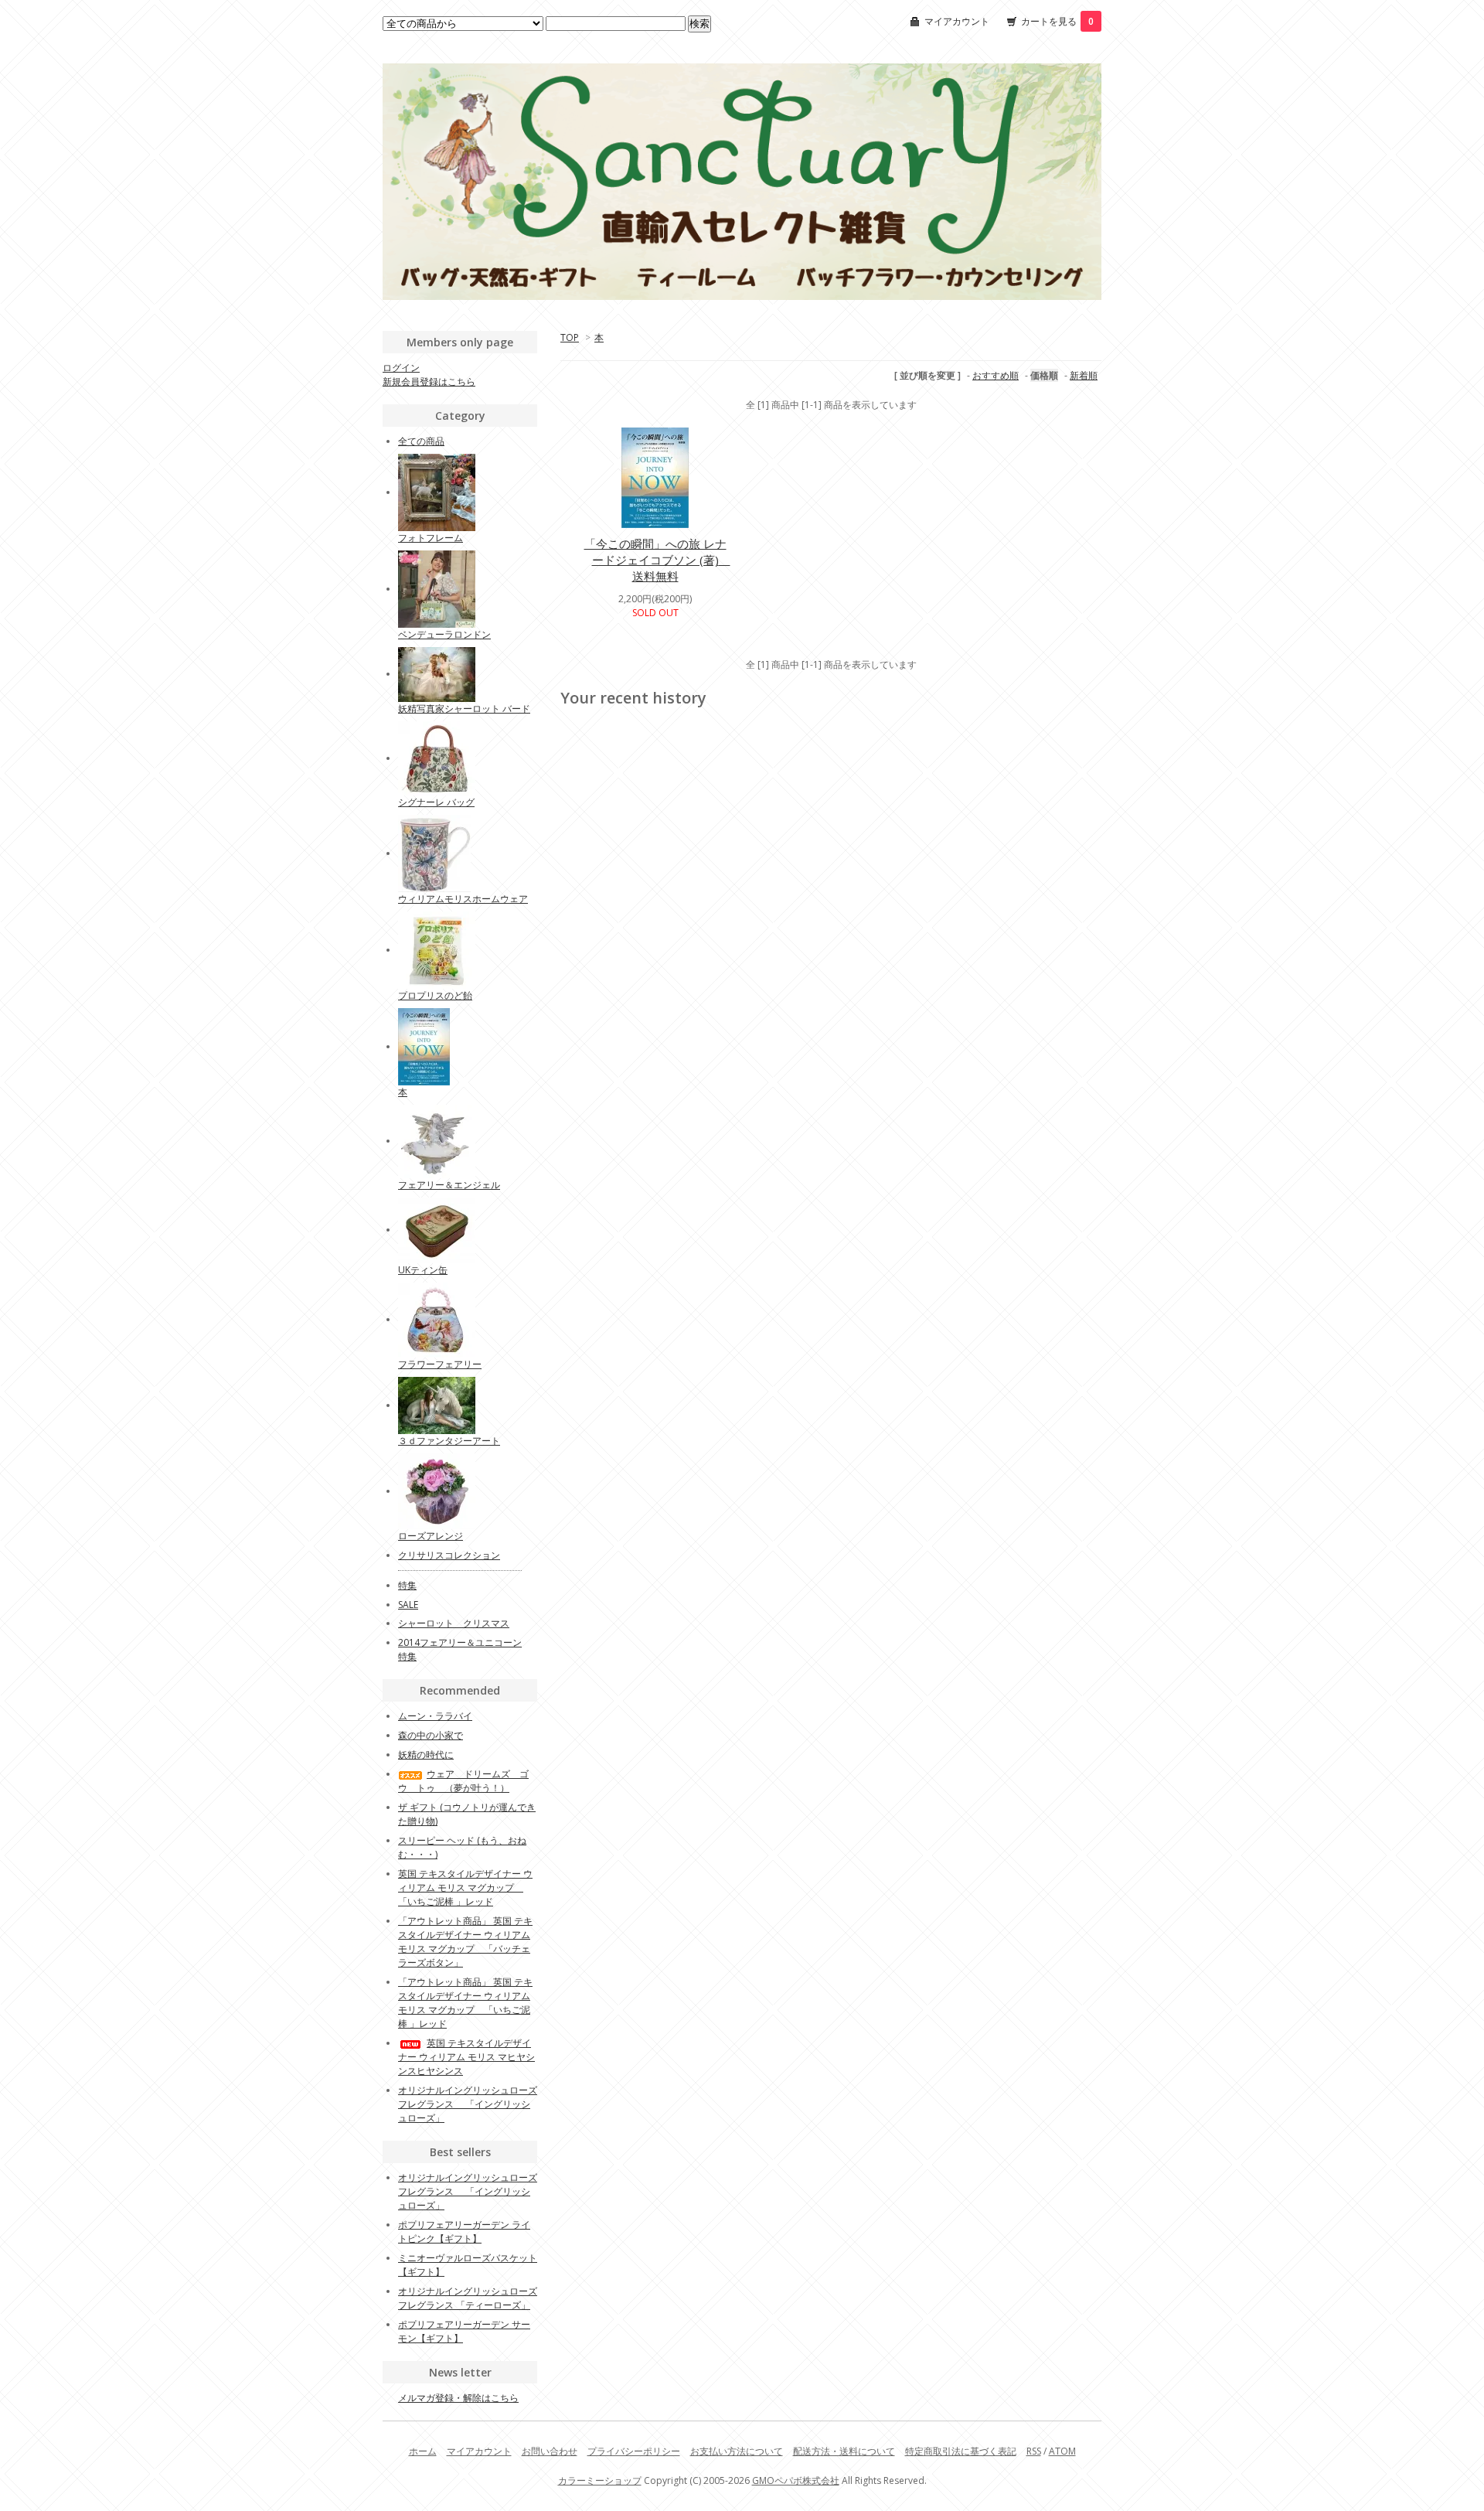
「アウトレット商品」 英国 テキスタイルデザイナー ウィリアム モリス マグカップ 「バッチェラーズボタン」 (465, 1942)
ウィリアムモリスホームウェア (463, 899)
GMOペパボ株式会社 (796, 2480)
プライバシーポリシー (634, 2451)
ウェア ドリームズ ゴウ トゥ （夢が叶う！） (463, 1781)
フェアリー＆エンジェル (449, 1185)
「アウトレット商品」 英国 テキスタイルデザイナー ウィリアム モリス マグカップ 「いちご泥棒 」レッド (465, 2003)
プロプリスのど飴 (435, 995)
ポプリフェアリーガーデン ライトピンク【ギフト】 (464, 2232)
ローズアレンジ (431, 1536)
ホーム (423, 2451)
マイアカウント (957, 21)
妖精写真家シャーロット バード (464, 709)
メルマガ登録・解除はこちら (458, 2398)
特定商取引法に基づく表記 (961, 2451)
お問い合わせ (550, 2451)
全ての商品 (421, 441)
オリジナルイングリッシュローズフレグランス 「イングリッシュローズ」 (468, 2104)
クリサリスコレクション (449, 1555)
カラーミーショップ (600, 2480)
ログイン (401, 368)
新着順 (1084, 375)
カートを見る (1057, 21)
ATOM (1062, 2451)
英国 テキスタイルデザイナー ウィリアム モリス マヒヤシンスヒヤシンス (466, 2057)
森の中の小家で (431, 1735)
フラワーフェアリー (440, 1364)
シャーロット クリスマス (454, 1623)
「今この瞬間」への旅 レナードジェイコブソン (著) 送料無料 (657, 560)
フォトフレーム (431, 538)
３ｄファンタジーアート (449, 1441)
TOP (570, 337)
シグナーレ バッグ (436, 802)
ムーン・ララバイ (435, 1716)
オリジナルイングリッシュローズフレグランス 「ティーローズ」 (468, 2298)
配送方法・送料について (844, 2451)
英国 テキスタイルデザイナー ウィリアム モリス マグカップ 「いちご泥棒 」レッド (465, 1888)
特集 (407, 1585)
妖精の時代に (426, 1755)
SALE (408, 1605)
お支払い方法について (737, 2451)
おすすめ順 (996, 375)
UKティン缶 (423, 1270)
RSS (1034, 2451)
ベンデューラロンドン (444, 634)
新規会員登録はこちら (429, 382)
